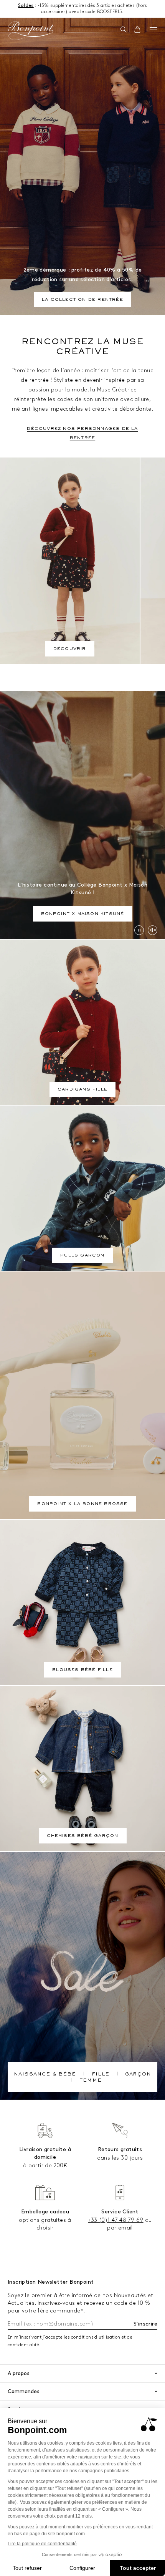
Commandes (24, 2391)
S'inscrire (145, 2324)
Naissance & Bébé (45, 2075)
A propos (19, 2373)
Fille (101, 2075)
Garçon (138, 2075)
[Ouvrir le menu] (153, 30)
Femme (90, 2081)
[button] (123, 30)
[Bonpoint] (31, 31)
